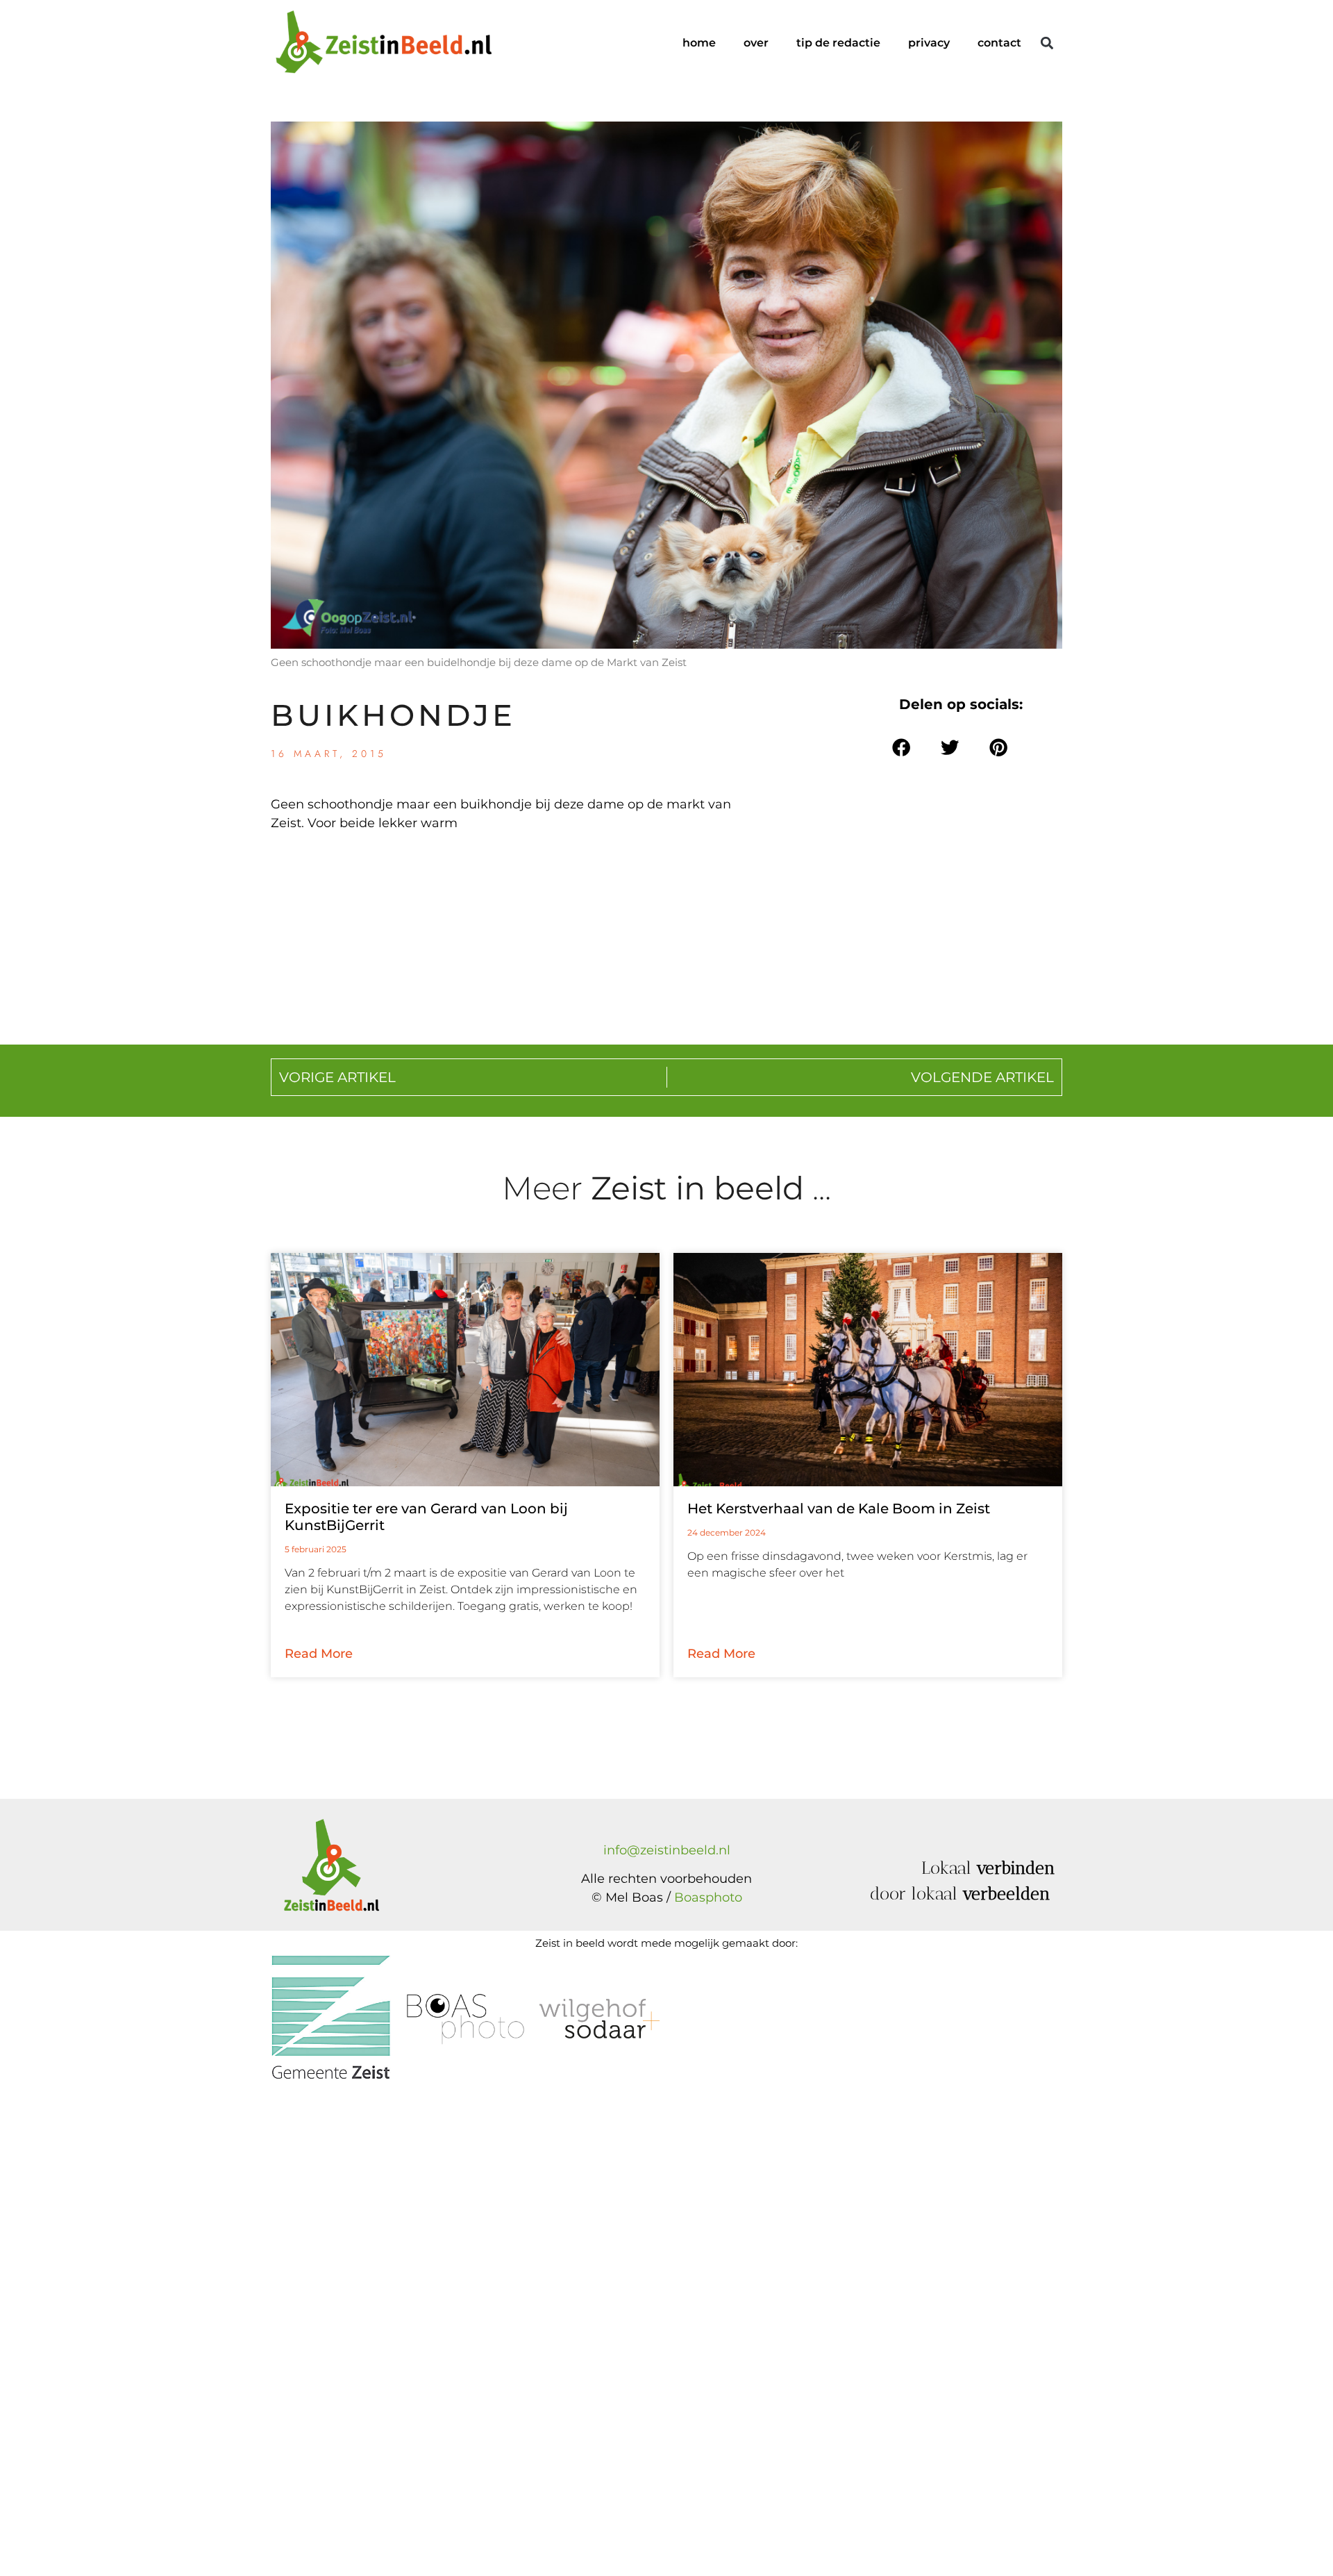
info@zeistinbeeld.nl (667, 1850)
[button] (1047, 43)
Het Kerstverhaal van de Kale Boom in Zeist (839, 1509)
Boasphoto (708, 1897)
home (699, 43)
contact (999, 43)
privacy (929, 43)
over (756, 43)
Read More (319, 1654)
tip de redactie (838, 43)
